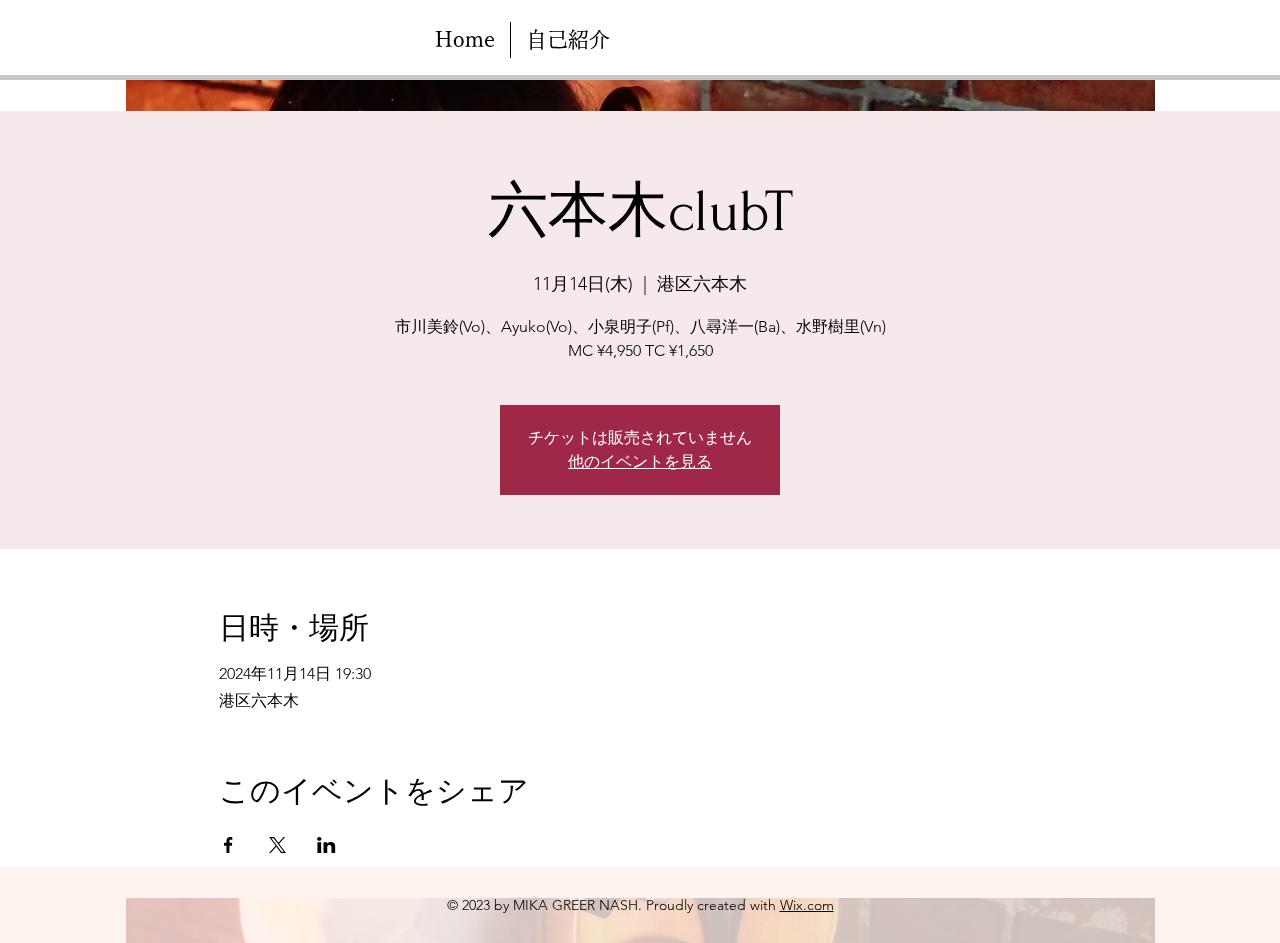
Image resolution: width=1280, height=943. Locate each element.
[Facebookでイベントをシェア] (228, 845)
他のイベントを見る (640, 461)
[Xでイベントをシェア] (277, 845)
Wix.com (807, 905)
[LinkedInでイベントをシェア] (326, 845)
